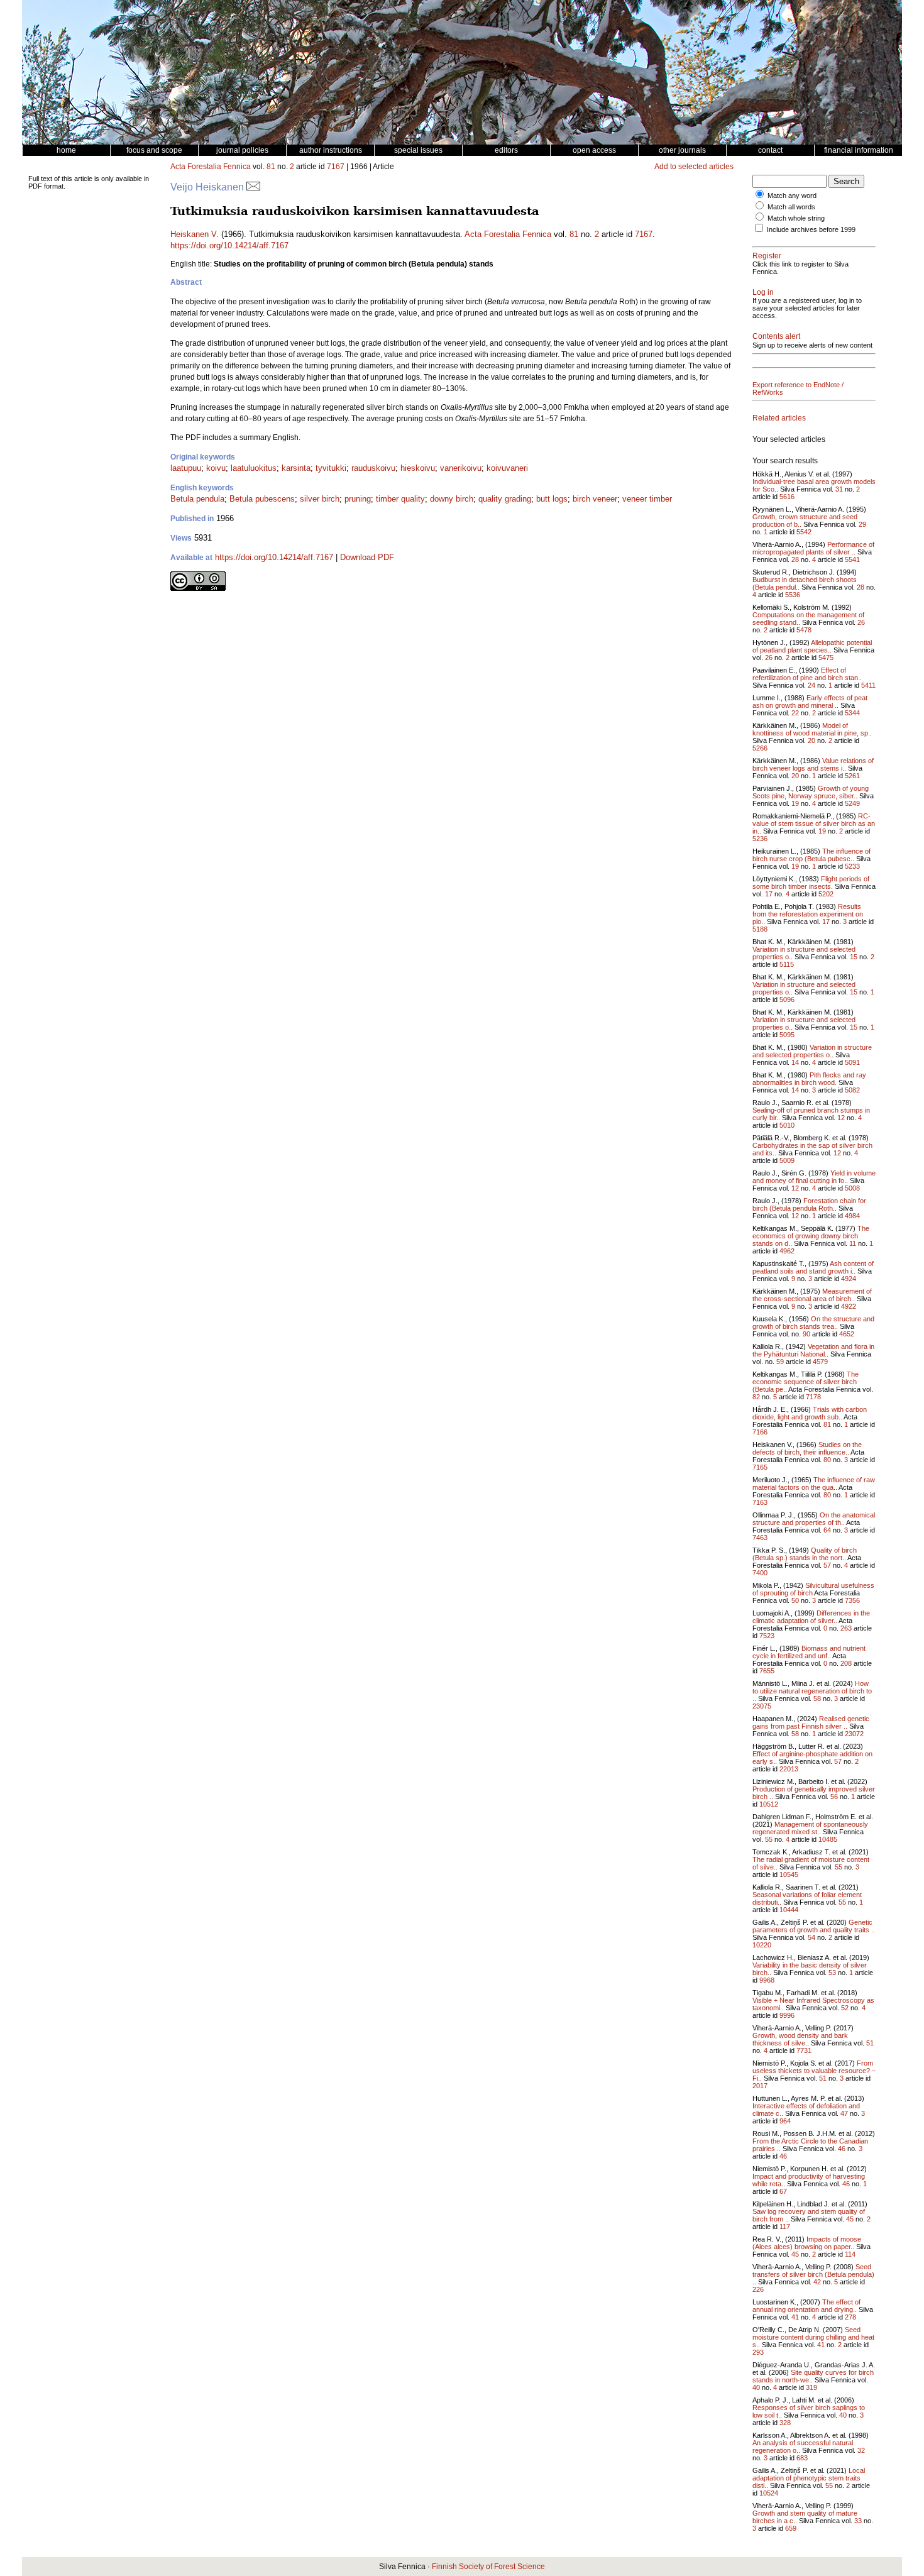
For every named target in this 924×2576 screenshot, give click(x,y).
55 (769, 1839)
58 (817, 1698)
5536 (793, 595)
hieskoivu (418, 468)
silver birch (320, 499)
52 (845, 2008)
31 (839, 489)
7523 (767, 1636)
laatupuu (186, 468)
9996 (787, 2015)
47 (844, 2113)
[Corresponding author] (253, 187)
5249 (852, 803)
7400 (760, 1573)
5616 (787, 497)
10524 (769, 2493)
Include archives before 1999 (811, 229)
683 (802, 2458)
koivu (216, 468)
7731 (804, 2050)
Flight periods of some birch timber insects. (811, 883)
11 (853, 1243)
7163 (760, 1502)
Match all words (791, 207)
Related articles (779, 418)
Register (767, 256)
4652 (847, 1334)
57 (827, 1565)
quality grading (505, 499)
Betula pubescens (262, 499)
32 (861, 2450)
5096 (787, 999)
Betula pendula (197, 499)
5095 (787, 1035)
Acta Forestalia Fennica (211, 167)
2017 (760, 2086)
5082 (852, 1090)
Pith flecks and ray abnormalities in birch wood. (809, 1079)
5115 (787, 964)
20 (811, 740)
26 (861, 622)
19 (795, 803)
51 (870, 2043)
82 (756, 1397)
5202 (826, 894)
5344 (852, 713)
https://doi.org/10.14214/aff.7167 (229, 245)
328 (785, 2423)
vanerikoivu (461, 468)
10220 (762, 1945)
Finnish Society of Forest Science (488, 2567)
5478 (804, 630)
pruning (358, 499)
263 (846, 1628)
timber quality (400, 499)
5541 (852, 559)
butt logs (552, 499)
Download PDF (367, 557)
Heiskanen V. (195, 234)
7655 (767, 1671)
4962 (787, 1251)
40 (756, 2387)
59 (780, 1362)
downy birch (452, 499)
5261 (852, 776)
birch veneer (595, 499)
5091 (852, 1062)
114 (850, 2254)
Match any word (792, 195)
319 (811, 2387)
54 (811, 1937)
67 (783, 2191)
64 (827, 1530)
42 (817, 2282)
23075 (762, 1706)
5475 (826, 658)
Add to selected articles (694, 167)
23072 (854, 1734)
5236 (760, 839)
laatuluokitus (254, 468)
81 (271, 167)
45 (850, 2219)
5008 (852, 1188)
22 (795, 713)
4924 (849, 1279)
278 (850, 2317)
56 (834, 1797)
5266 (760, 748)
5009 (787, 1160)
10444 (789, 1910)
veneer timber (647, 499)
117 (785, 2226)
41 (795, 2317)
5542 (804, 532)
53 (832, 1973)
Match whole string (796, 218)
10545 (789, 1874)
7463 (760, 1538)
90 (806, 1334)
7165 (760, 1467)
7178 (813, 1397)
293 (758, 2352)
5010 (787, 1125)
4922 (849, 1306)
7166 (760, 1432)
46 (842, 2149)
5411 (868, 685)
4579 (820, 1362)
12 (841, 1118)
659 (791, 2528)
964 (785, 2121)
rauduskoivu (373, 468)
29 (862, 524)
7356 (852, 1600)
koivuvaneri (507, 468)
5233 (852, 866)
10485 (828, 1839)
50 (795, 1600)
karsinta (296, 468)
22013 (789, 1769)
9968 (767, 1980)
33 (858, 2521)
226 (758, 2289)
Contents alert (776, 336)
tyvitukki (331, 468)
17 (769, 894)
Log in (763, 292)
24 (811, 685)
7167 (336, 167)
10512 (769, 1804)
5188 (760, 929)
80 (827, 1460)
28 (795, 559)
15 (854, 957)
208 (846, 1663)
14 (795, 1062)
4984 (852, 1216)
